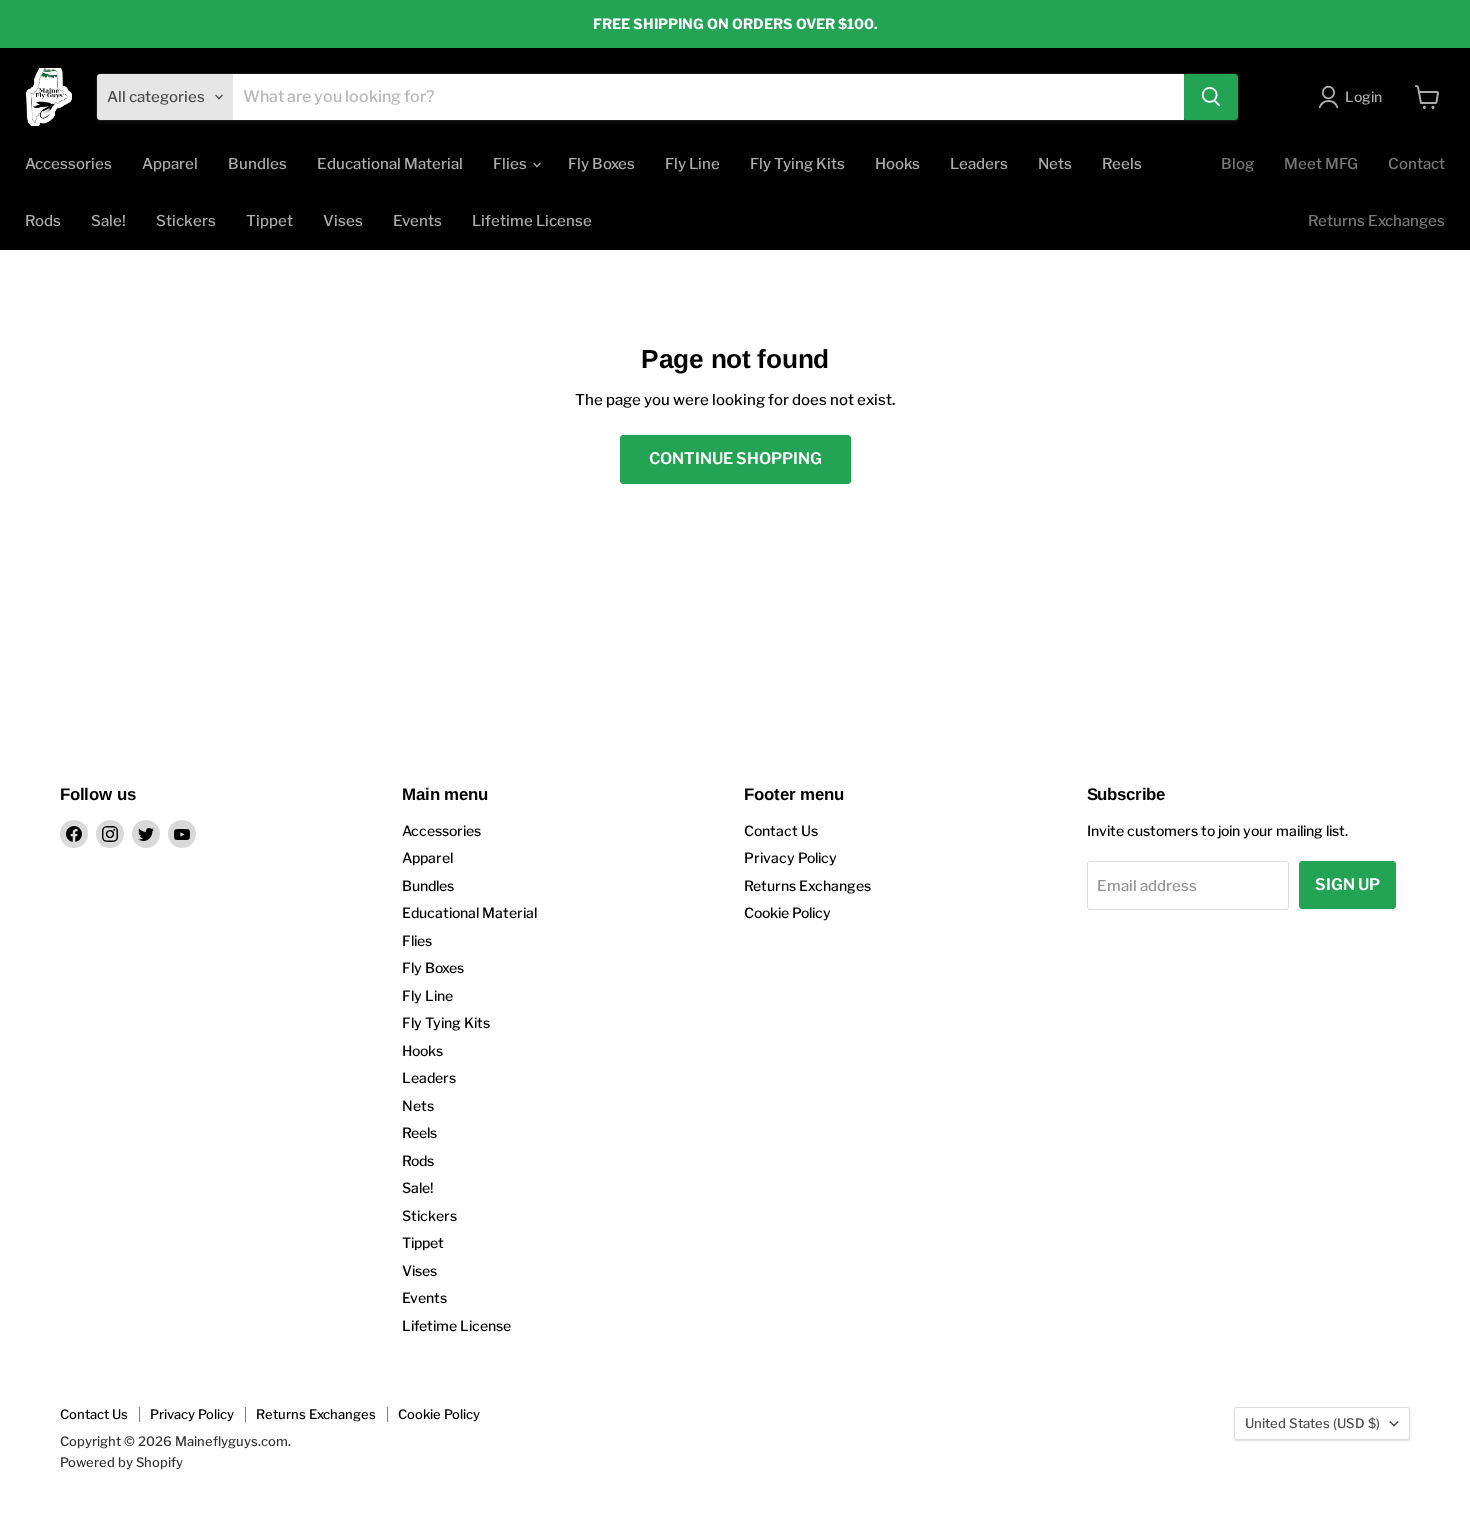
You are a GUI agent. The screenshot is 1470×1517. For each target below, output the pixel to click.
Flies (511, 164)
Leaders (979, 164)
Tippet (269, 221)
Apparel (170, 164)
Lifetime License (532, 221)
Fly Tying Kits (797, 164)
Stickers (186, 221)
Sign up (1347, 884)
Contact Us (781, 830)
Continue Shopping (735, 458)
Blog (1237, 164)
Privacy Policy (790, 857)
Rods (43, 221)
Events (417, 221)
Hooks (897, 164)
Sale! (108, 221)
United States (1312, 1423)
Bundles (257, 164)
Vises (343, 221)
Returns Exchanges (1376, 221)
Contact (1416, 164)
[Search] (1211, 97)
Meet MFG (1321, 164)
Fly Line (692, 164)
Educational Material (390, 164)
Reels (1122, 164)
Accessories (68, 164)
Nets (1055, 164)
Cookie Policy (787, 912)
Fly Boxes (601, 164)
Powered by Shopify (121, 1462)
